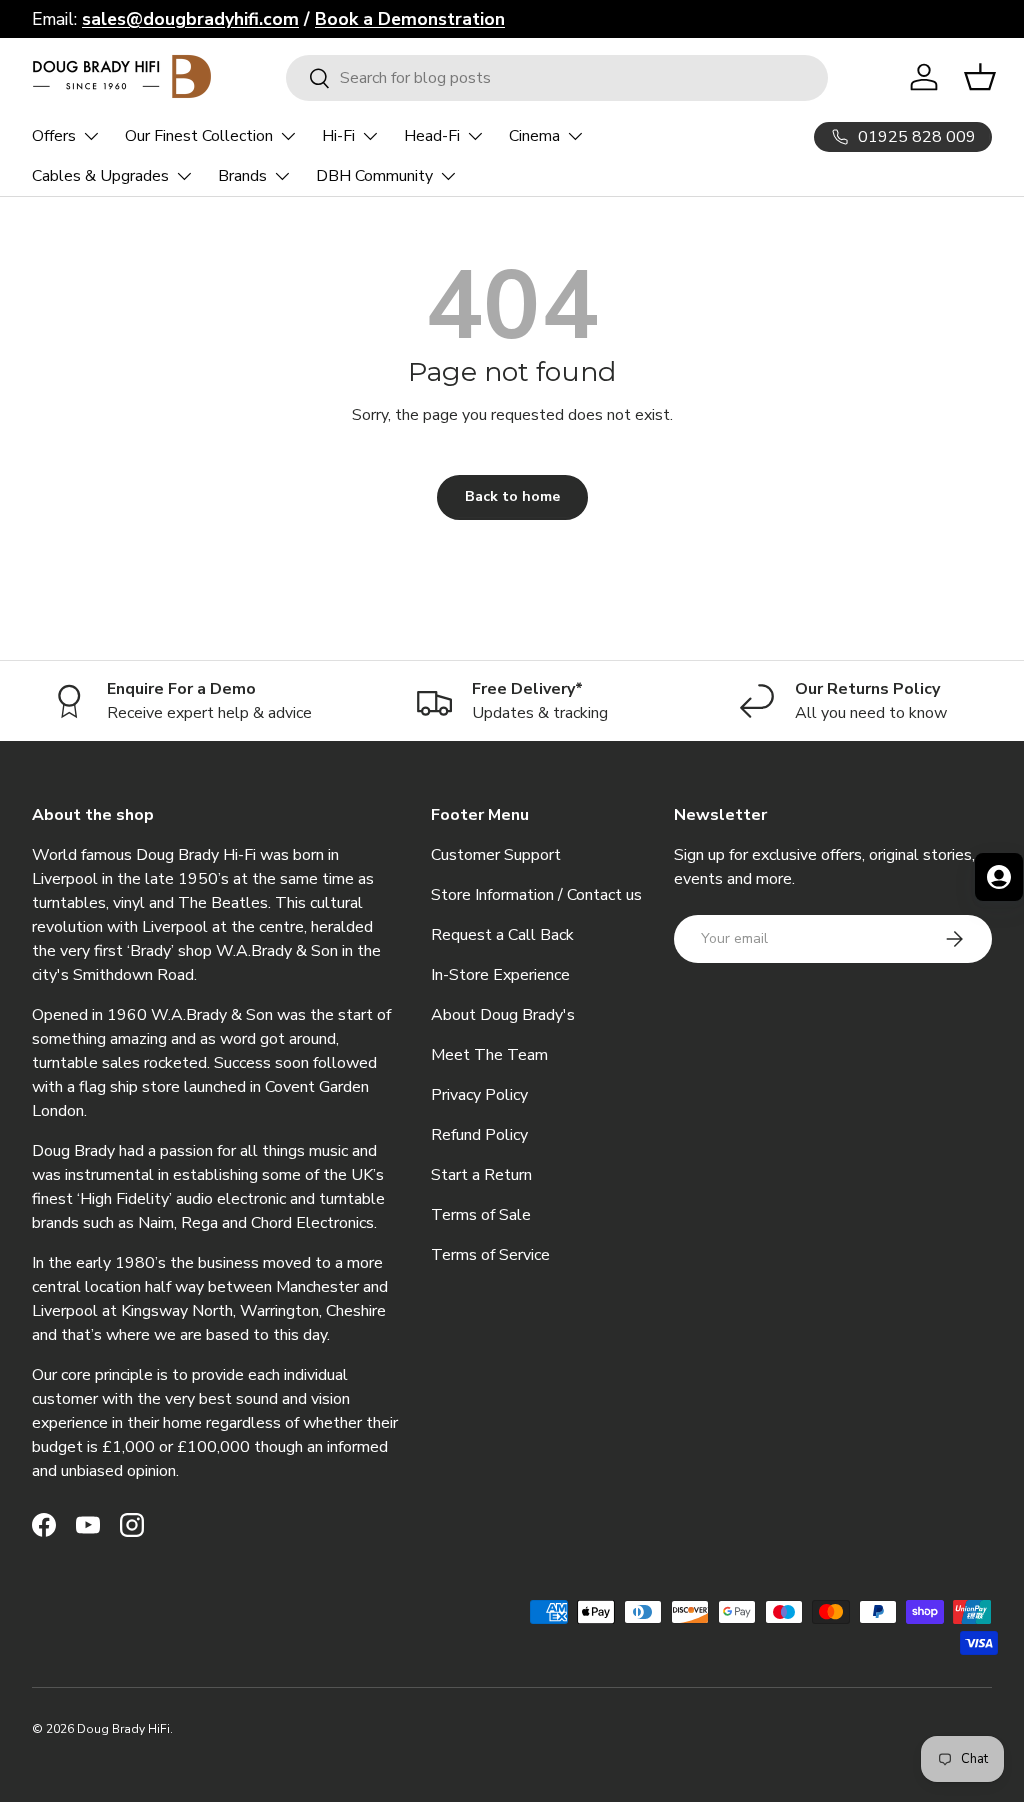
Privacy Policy (479, 1095)
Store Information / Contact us (536, 895)
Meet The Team (489, 1055)
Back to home (512, 496)
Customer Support (496, 855)
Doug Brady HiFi (123, 1729)
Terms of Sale (481, 1215)
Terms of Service (490, 1255)
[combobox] (557, 78)
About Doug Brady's (503, 1015)
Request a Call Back (502, 935)
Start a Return (481, 1175)
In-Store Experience (500, 975)
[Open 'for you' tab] (999, 877)
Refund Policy (479, 1135)
